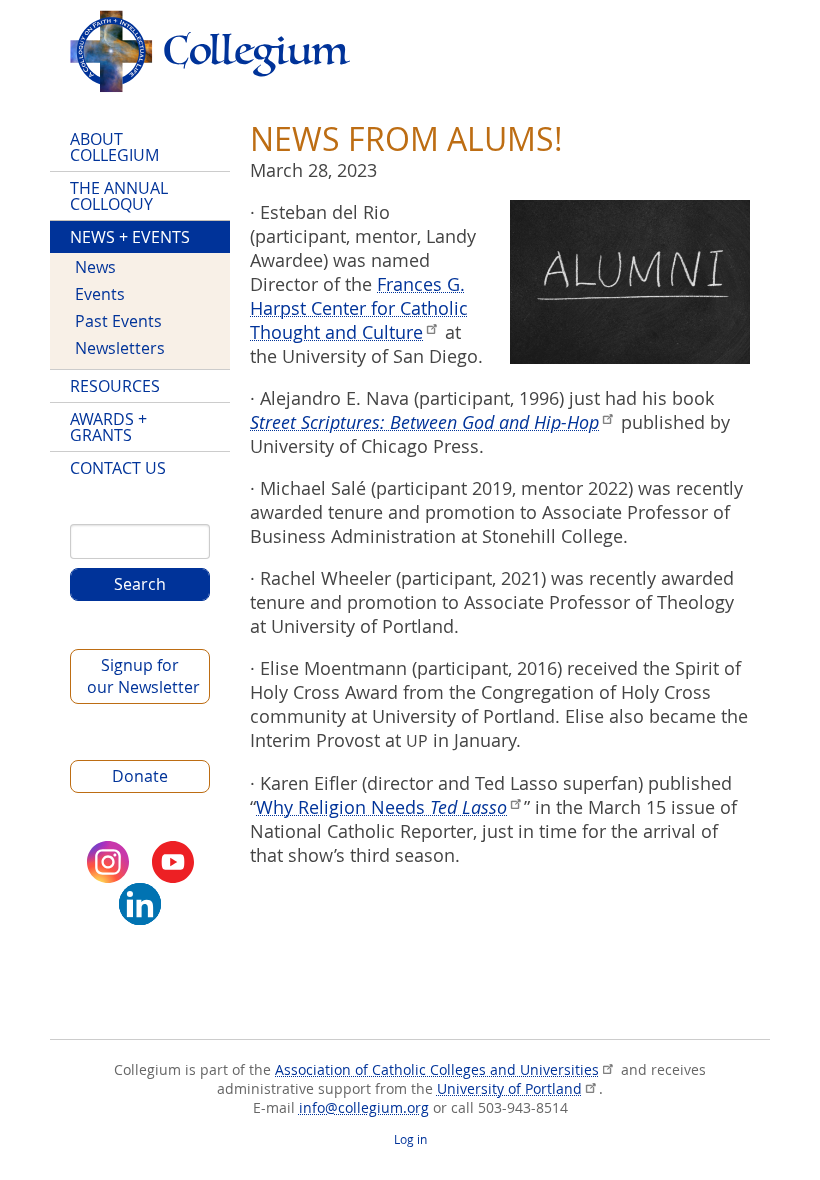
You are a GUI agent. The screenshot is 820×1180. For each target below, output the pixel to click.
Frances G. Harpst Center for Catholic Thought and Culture (359, 308)
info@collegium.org (364, 1107)
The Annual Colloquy (119, 196)
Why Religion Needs (381, 807)
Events (100, 294)
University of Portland (509, 1088)
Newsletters (120, 348)
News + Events (130, 237)
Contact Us (118, 468)
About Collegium (114, 147)
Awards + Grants (108, 427)
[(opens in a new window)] (108, 862)
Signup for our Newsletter (143, 676)
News (95, 267)
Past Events (118, 321)
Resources (115, 386)
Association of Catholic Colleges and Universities (437, 1069)
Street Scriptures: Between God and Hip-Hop (424, 422)
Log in (410, 1139)
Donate (140, 776)
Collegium (210, 51)
